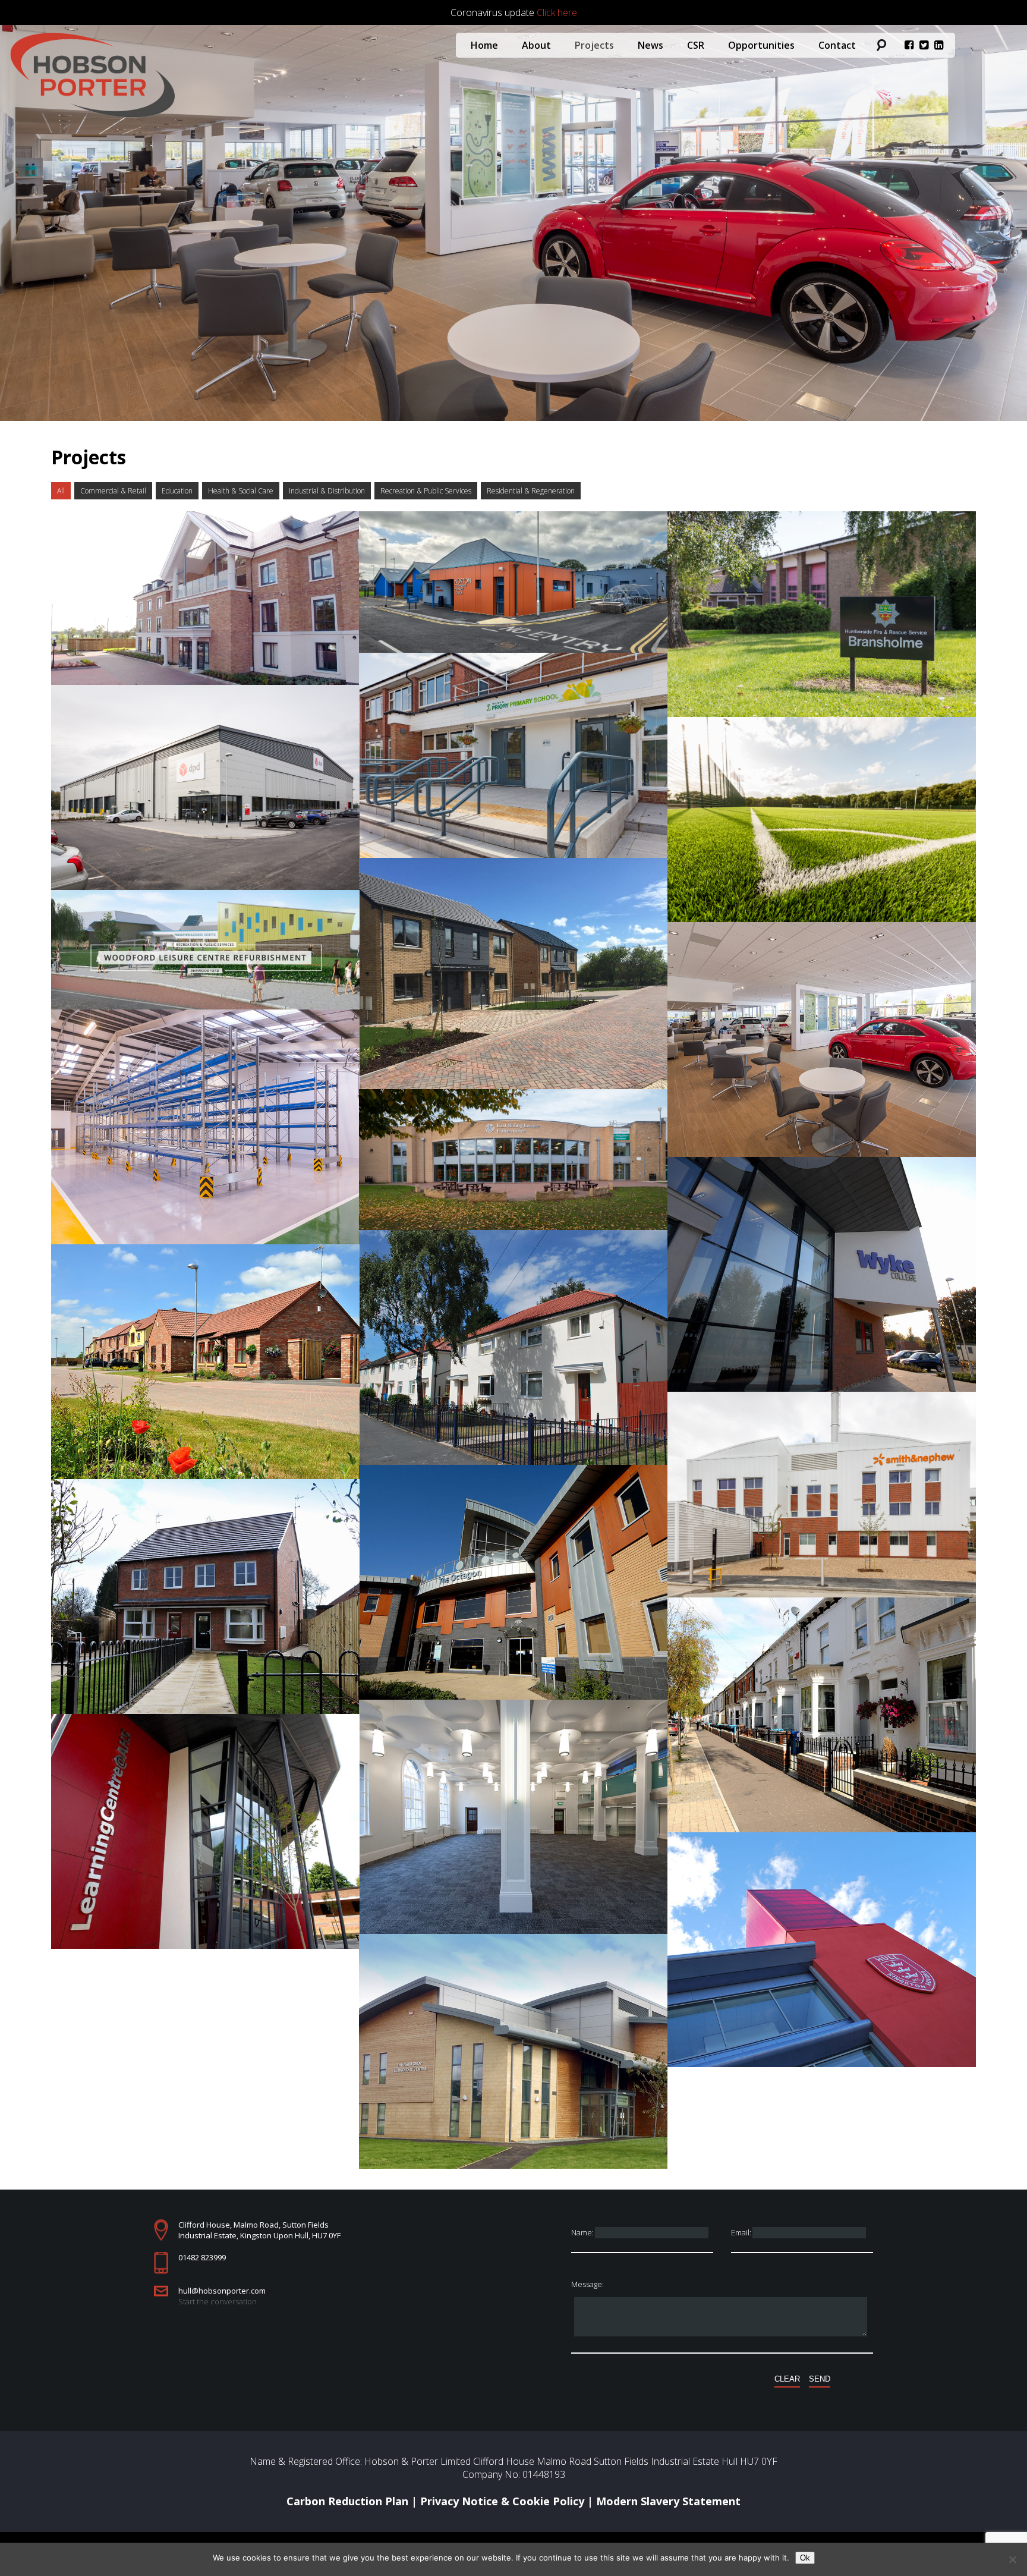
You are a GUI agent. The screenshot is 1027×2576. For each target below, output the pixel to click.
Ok (805, 2558)
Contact (837, 45)
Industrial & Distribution (327, 491)
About (536, 45)
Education (177, 491)
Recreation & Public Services (426, 491)
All (61, 491)
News (650, 45)
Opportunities (761, 45)
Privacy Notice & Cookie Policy (502, 2501)
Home (484, 45)
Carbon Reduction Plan (347, 2501)
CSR (696, 45)
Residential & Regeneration (531, 491)
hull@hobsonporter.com (222, 2291)
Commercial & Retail (113, 491)
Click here (557, 12)
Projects (594, 45)
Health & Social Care (241, 491)
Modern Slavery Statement (668, 2501)
